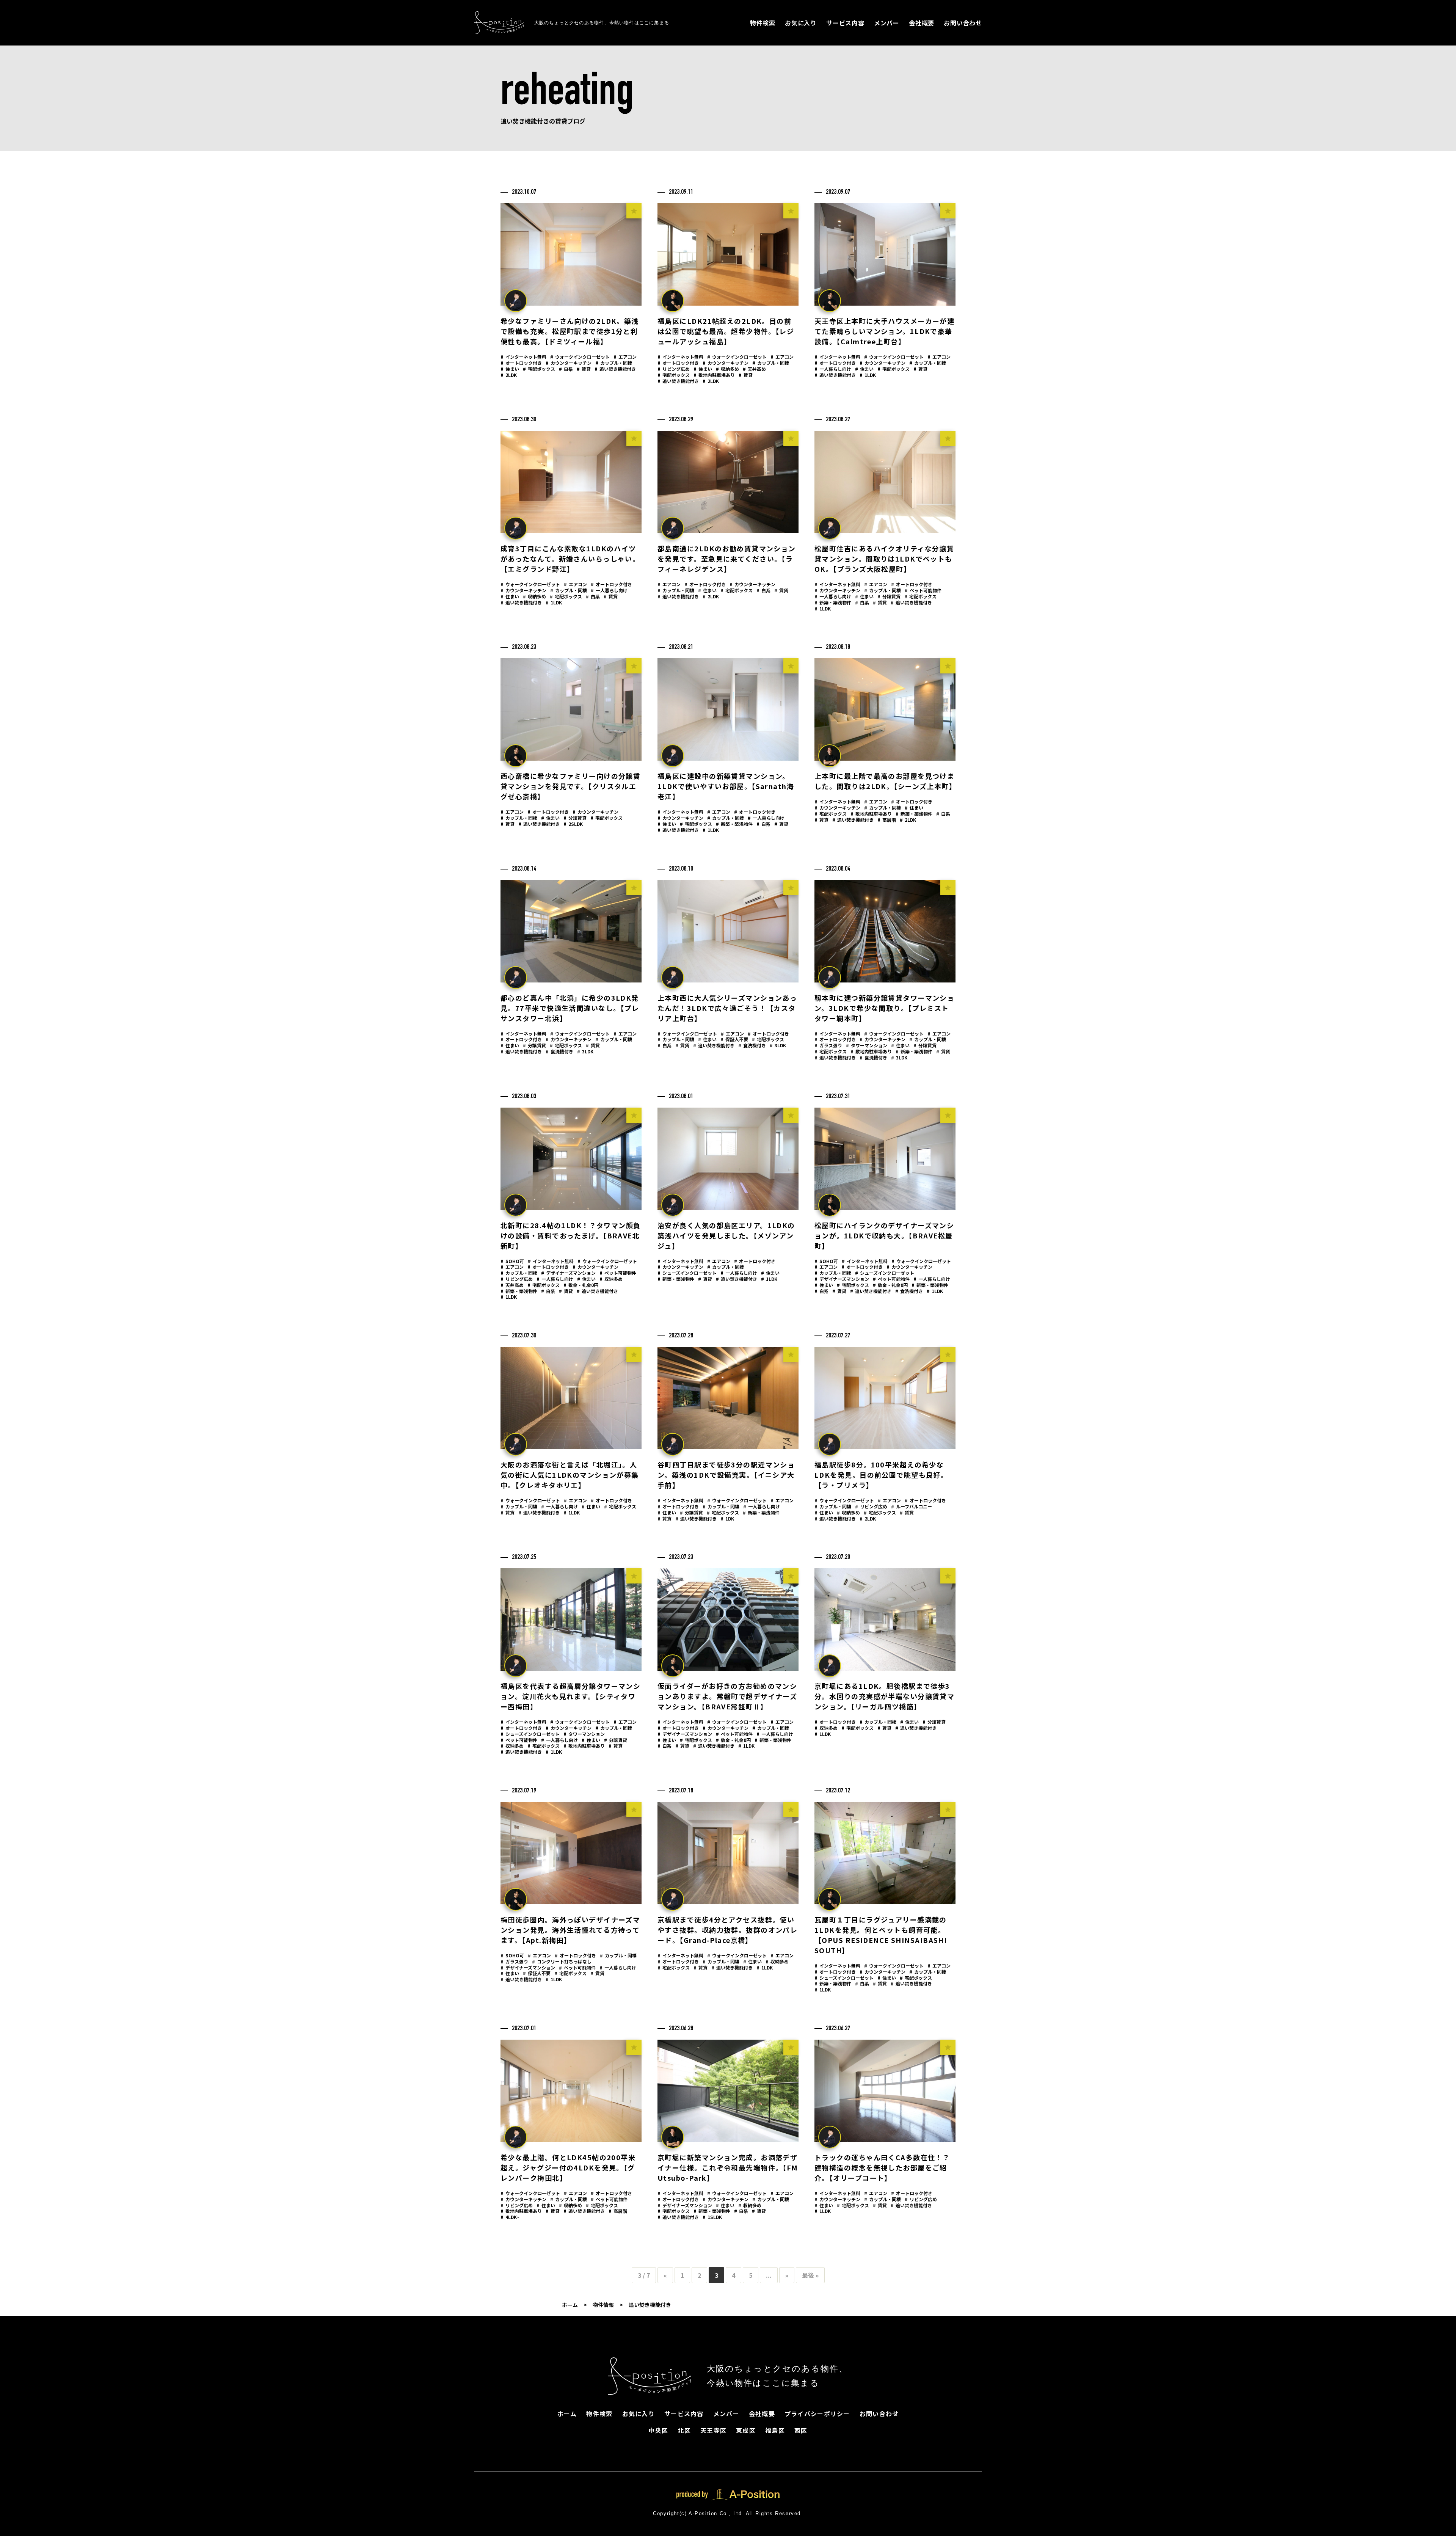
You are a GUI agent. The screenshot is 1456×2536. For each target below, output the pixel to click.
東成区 (746, 2430)
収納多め (727, 369)
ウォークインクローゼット (580, 357)
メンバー (887, 23)
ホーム (567, 2414)
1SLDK (712, 2217)
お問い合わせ (963, 23)
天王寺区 (713, 2430)
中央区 (659, 2430)
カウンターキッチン (569, 363)
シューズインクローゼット (687, 1273)
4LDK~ (510, 2217)
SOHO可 (512, 1261)
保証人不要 (734, 1039)
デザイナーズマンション (568, 1273)
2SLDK (573, 824)
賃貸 (584, 369)
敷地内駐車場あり (714, 375)
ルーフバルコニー (912, 1506)
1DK (727, 1518)
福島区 (775, 2430)
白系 (566, 369)
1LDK (868, 375)
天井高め (754, 369)
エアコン (625, 357)
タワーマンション (867, 1045)
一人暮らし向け (833, 369)
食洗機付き (559, 1051)
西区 (801, 2430)
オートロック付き (521, 363)
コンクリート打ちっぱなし (562, 1961)
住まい (510, 369)
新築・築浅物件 (833, 602)
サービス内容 (845, 23)
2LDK (509, 375)
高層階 (887, 820)
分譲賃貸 (889, 596)
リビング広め (674, 369)
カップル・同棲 (614, 363)
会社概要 (922, 23)
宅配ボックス (539, 369)
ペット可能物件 (923, 590)
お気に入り (801, 23)
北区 (684, 2430)
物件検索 (763, 23)
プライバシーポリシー (817, 2414)
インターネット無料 (523, 357)
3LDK (585, 1051)
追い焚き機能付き (615, 369)
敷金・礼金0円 (581, 1285)
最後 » (810, 2275)
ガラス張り (828, 1045)
